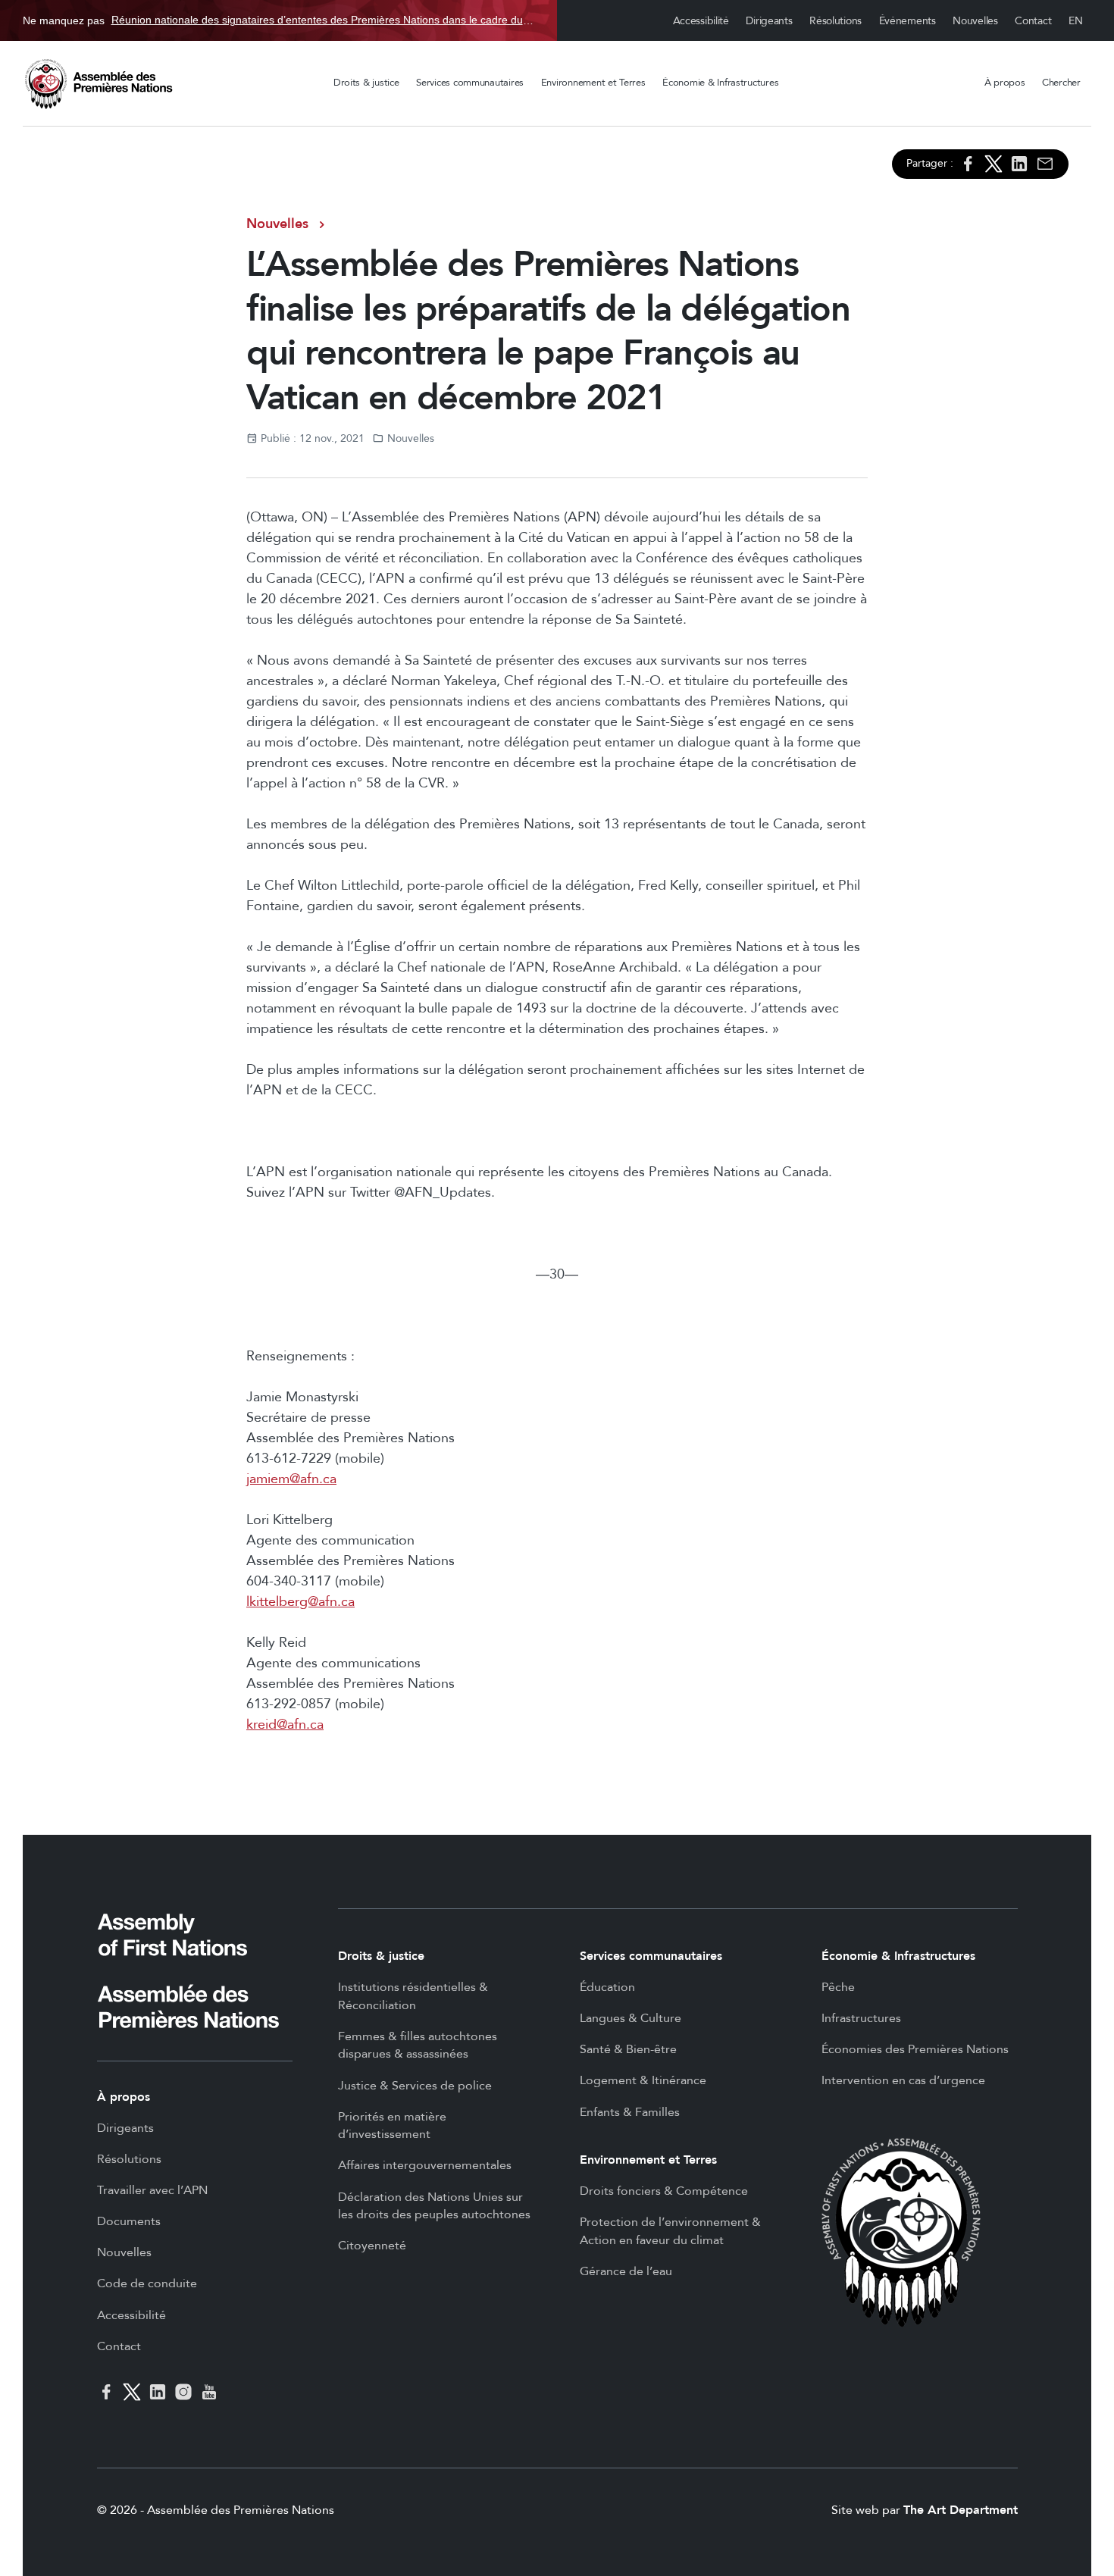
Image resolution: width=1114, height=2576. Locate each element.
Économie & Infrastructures (720, 83)
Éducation (607, 1987)
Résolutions (835, 21)
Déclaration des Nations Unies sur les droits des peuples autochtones (434, 2206)
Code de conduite (147, 2283)
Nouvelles (975, 21)
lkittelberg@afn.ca (300, 1602)
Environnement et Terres (593, 83)
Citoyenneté (372, 2246)
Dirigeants (769, 21)
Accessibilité (701, 21)
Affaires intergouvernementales (425, 2165)
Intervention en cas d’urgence (903, 2080)
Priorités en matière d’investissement (392, 2126)
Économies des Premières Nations (915, 2049)
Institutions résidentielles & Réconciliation (413, 1996)
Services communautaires (470, 83)
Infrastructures (861, 2018)
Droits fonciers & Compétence (664, 2191)
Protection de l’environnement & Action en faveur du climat (670, 2231)
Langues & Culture (631, 2018)
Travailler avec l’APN (152, 2190)
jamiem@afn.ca (291, 1479)
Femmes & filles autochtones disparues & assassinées (418, 2045)
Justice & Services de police (415, 2086)
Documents (129, 2221)
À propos (1005, 83)
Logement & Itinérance (643, 2080)
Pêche (838, 1987)
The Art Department (961, 2510)
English (1076, 21)
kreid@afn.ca (285, 1725)
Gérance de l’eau (626, 2271)
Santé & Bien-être (628, 2049)
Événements (907, 21)
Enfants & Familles (630, 2112)
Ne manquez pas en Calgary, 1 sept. (278, 20)
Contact (1033, 21)
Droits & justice (366, 83)
